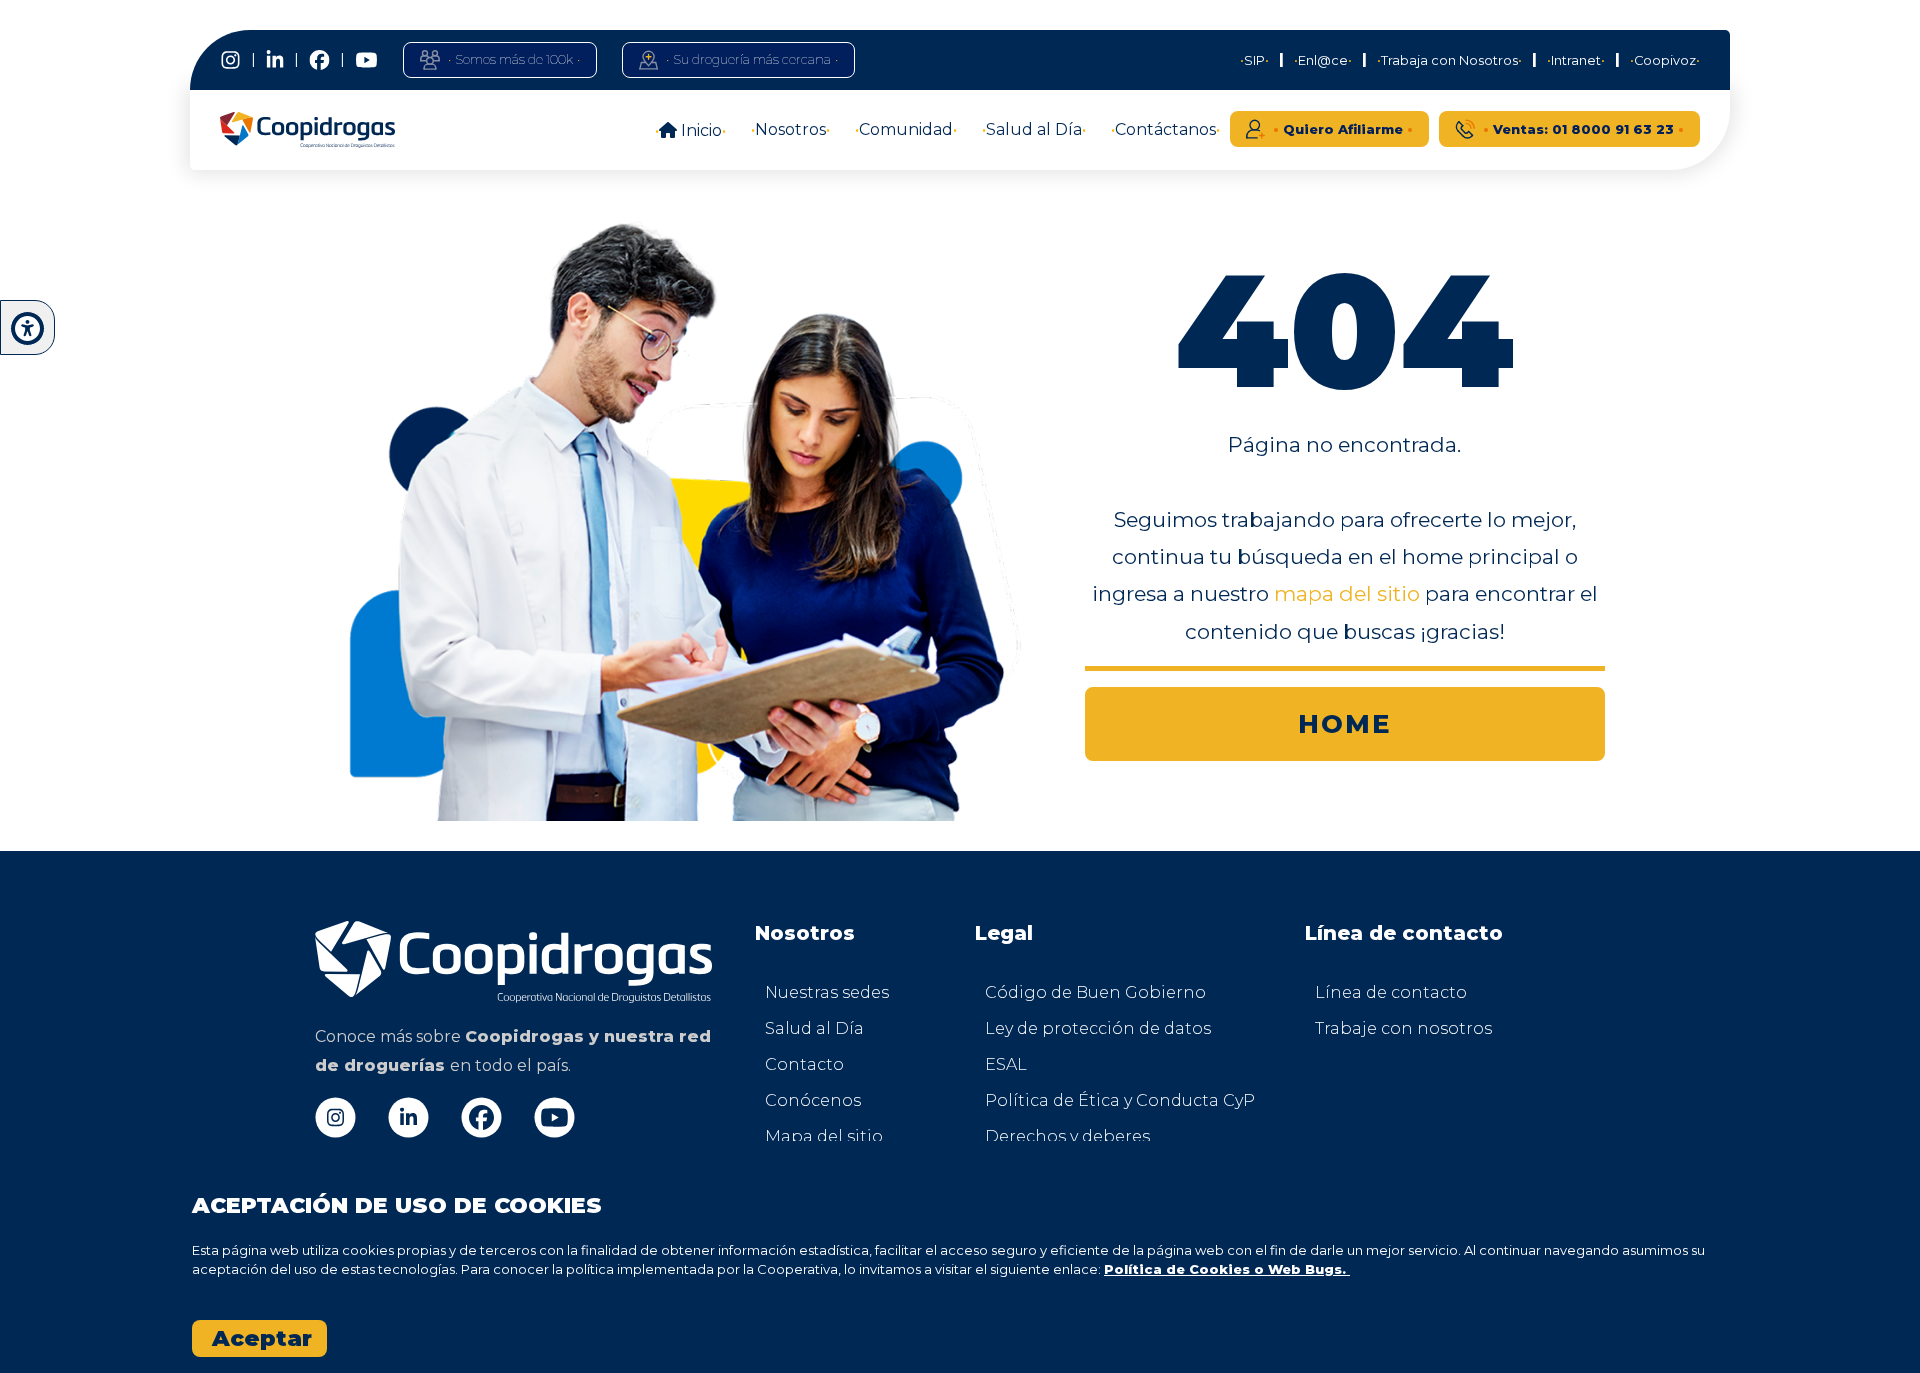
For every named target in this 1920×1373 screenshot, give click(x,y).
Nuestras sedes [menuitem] (827, 992)
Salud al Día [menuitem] (814, 1028)
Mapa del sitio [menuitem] (824, 1136)
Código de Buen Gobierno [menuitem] (1076, 992)
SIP (1254, 60)
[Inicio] (307, 130)
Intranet (1576, 60)
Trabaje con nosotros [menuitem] (1403, 1028)
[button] (27, 328)
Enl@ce (1323, 60)
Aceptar (262, 1338)
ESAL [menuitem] (1006, 1064)
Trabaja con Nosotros (1449, 60)
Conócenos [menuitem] (813, 1100)
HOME (1345, 723)
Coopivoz (1665, 60)
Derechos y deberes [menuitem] (1067, 1136)
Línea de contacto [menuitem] (1391, 992)
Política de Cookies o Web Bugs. (1227, 1269)
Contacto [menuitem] (804, 1064)
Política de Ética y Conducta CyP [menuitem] (1076, 1100)
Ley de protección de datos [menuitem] (1076, 1028)
